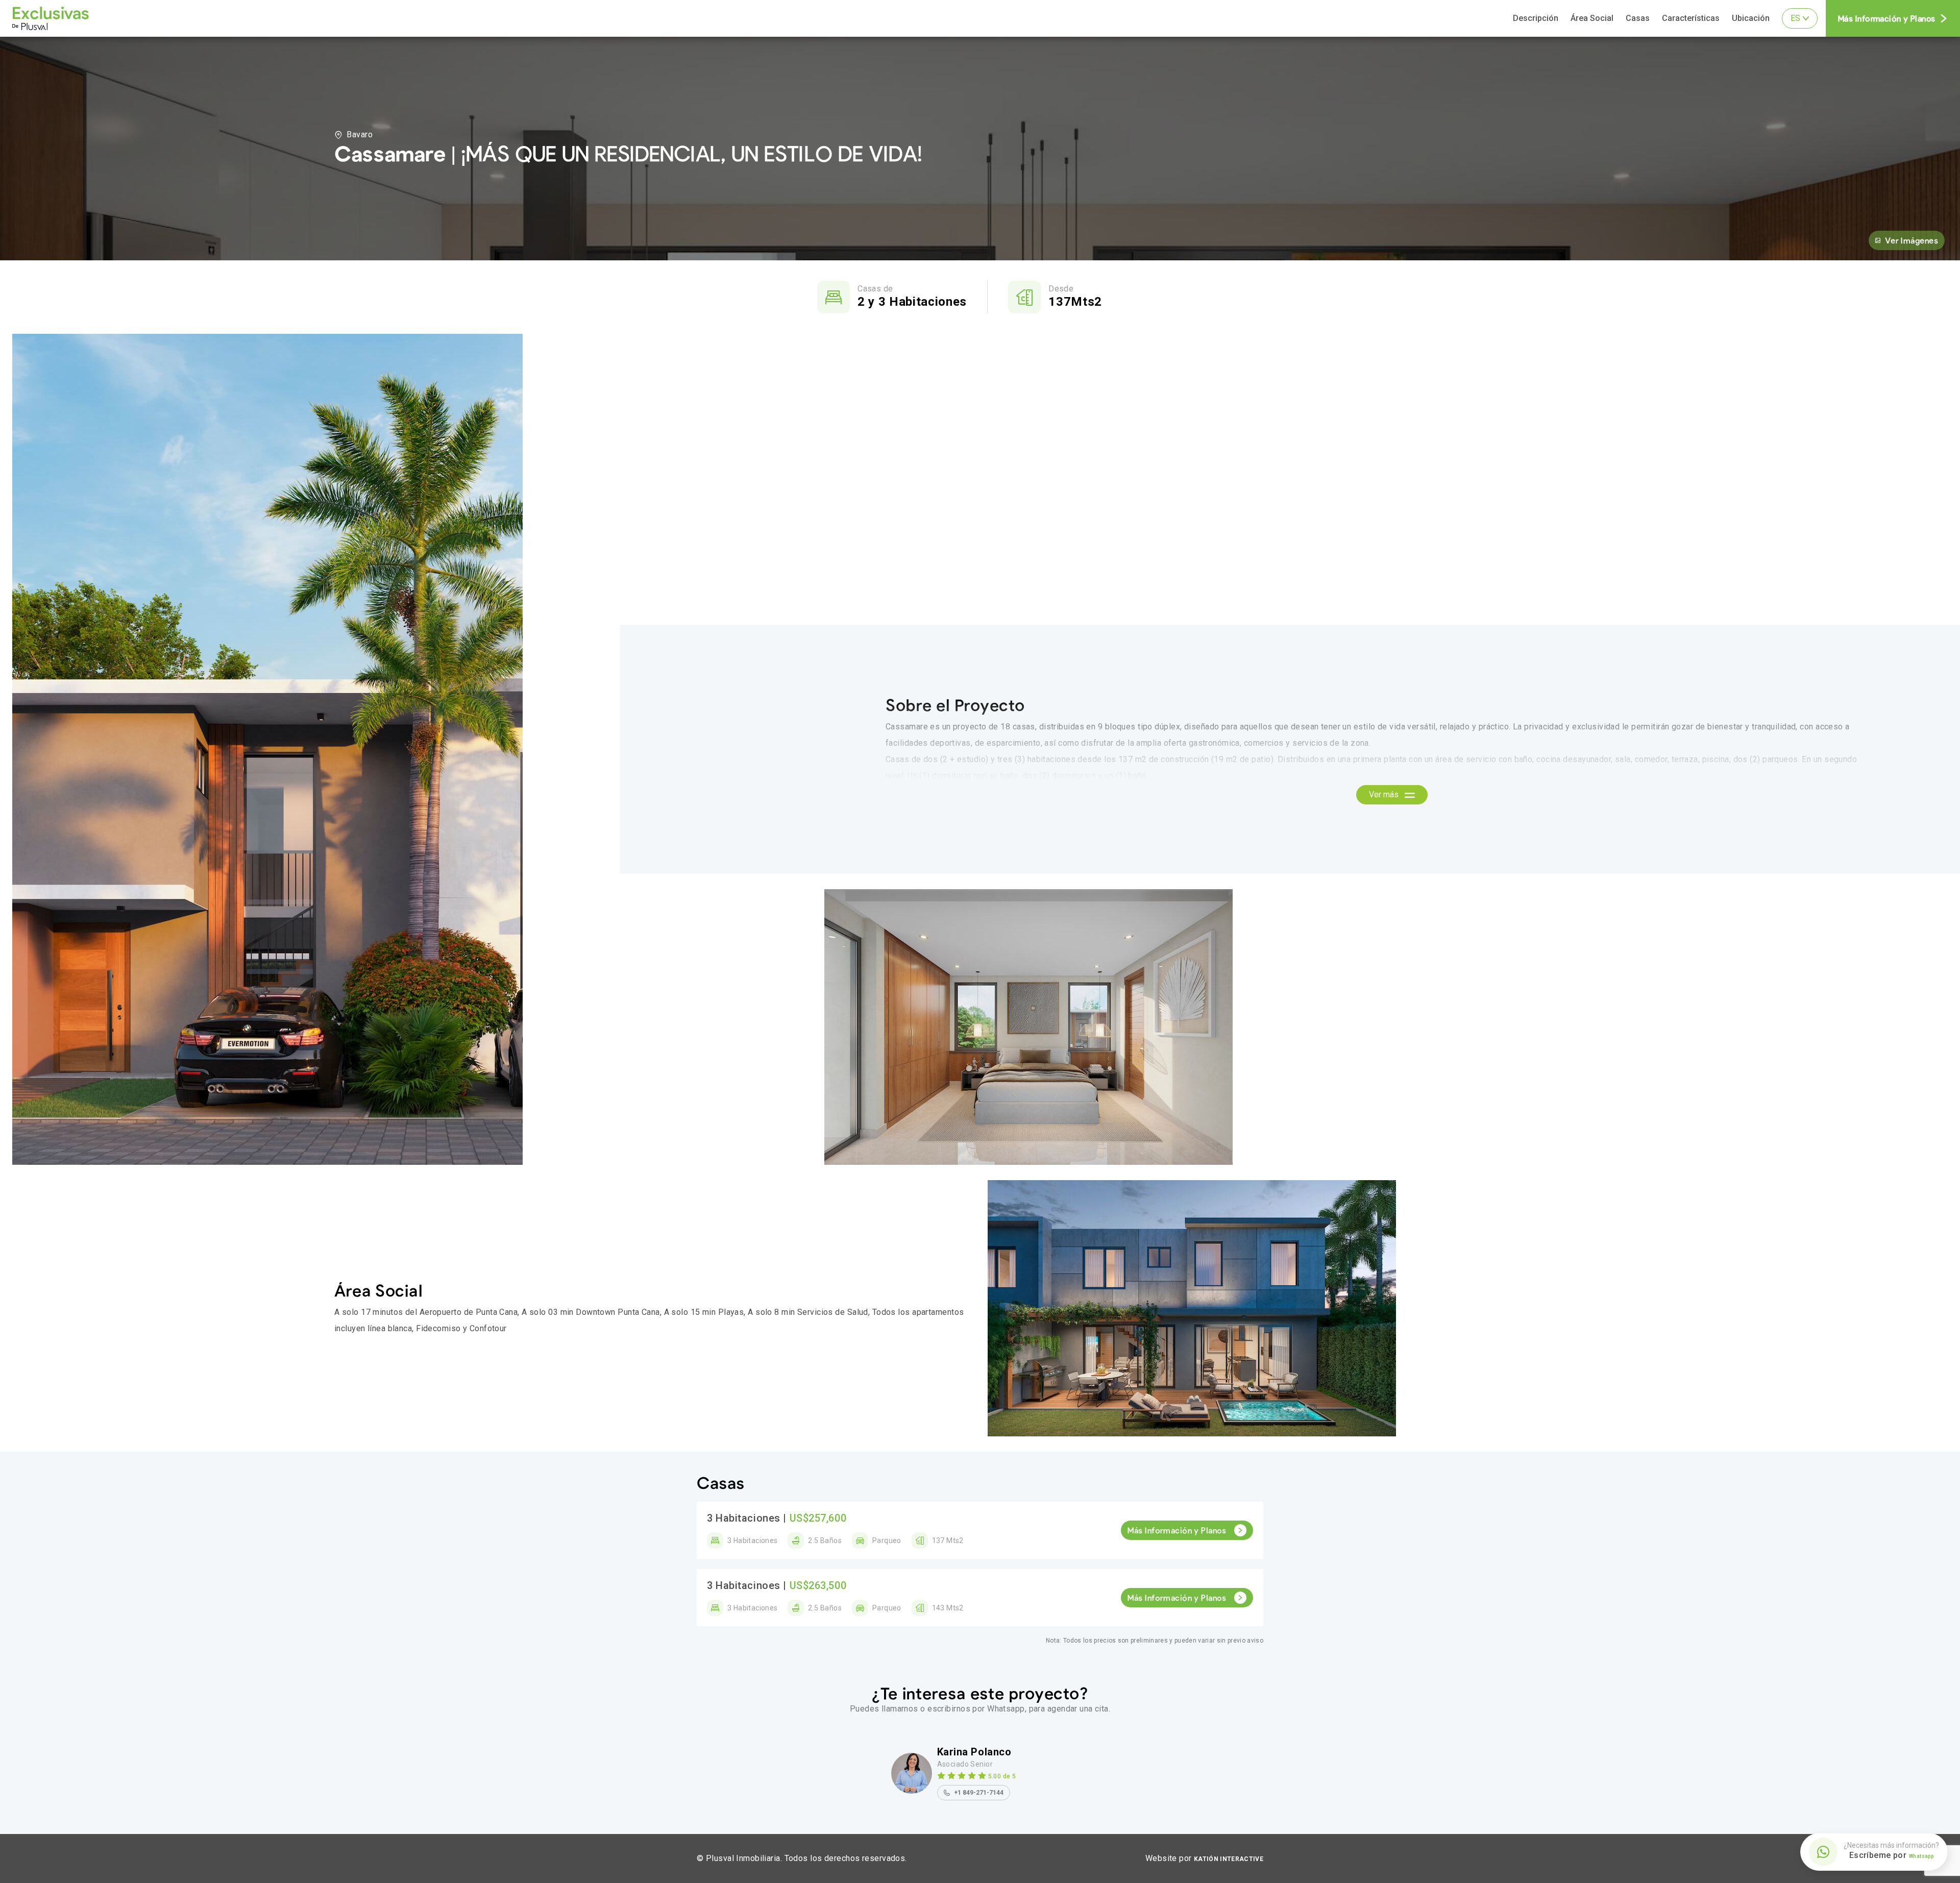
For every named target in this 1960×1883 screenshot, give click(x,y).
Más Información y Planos (1887, 18)
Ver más (1385, 794)
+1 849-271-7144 (979, 1793)
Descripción (1536, 18)
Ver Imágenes (1912, 240)
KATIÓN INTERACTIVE (1229, 1859)
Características (1691, 18)
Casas (1638, 18)
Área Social (1592, 18)
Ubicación (1751, 18)
